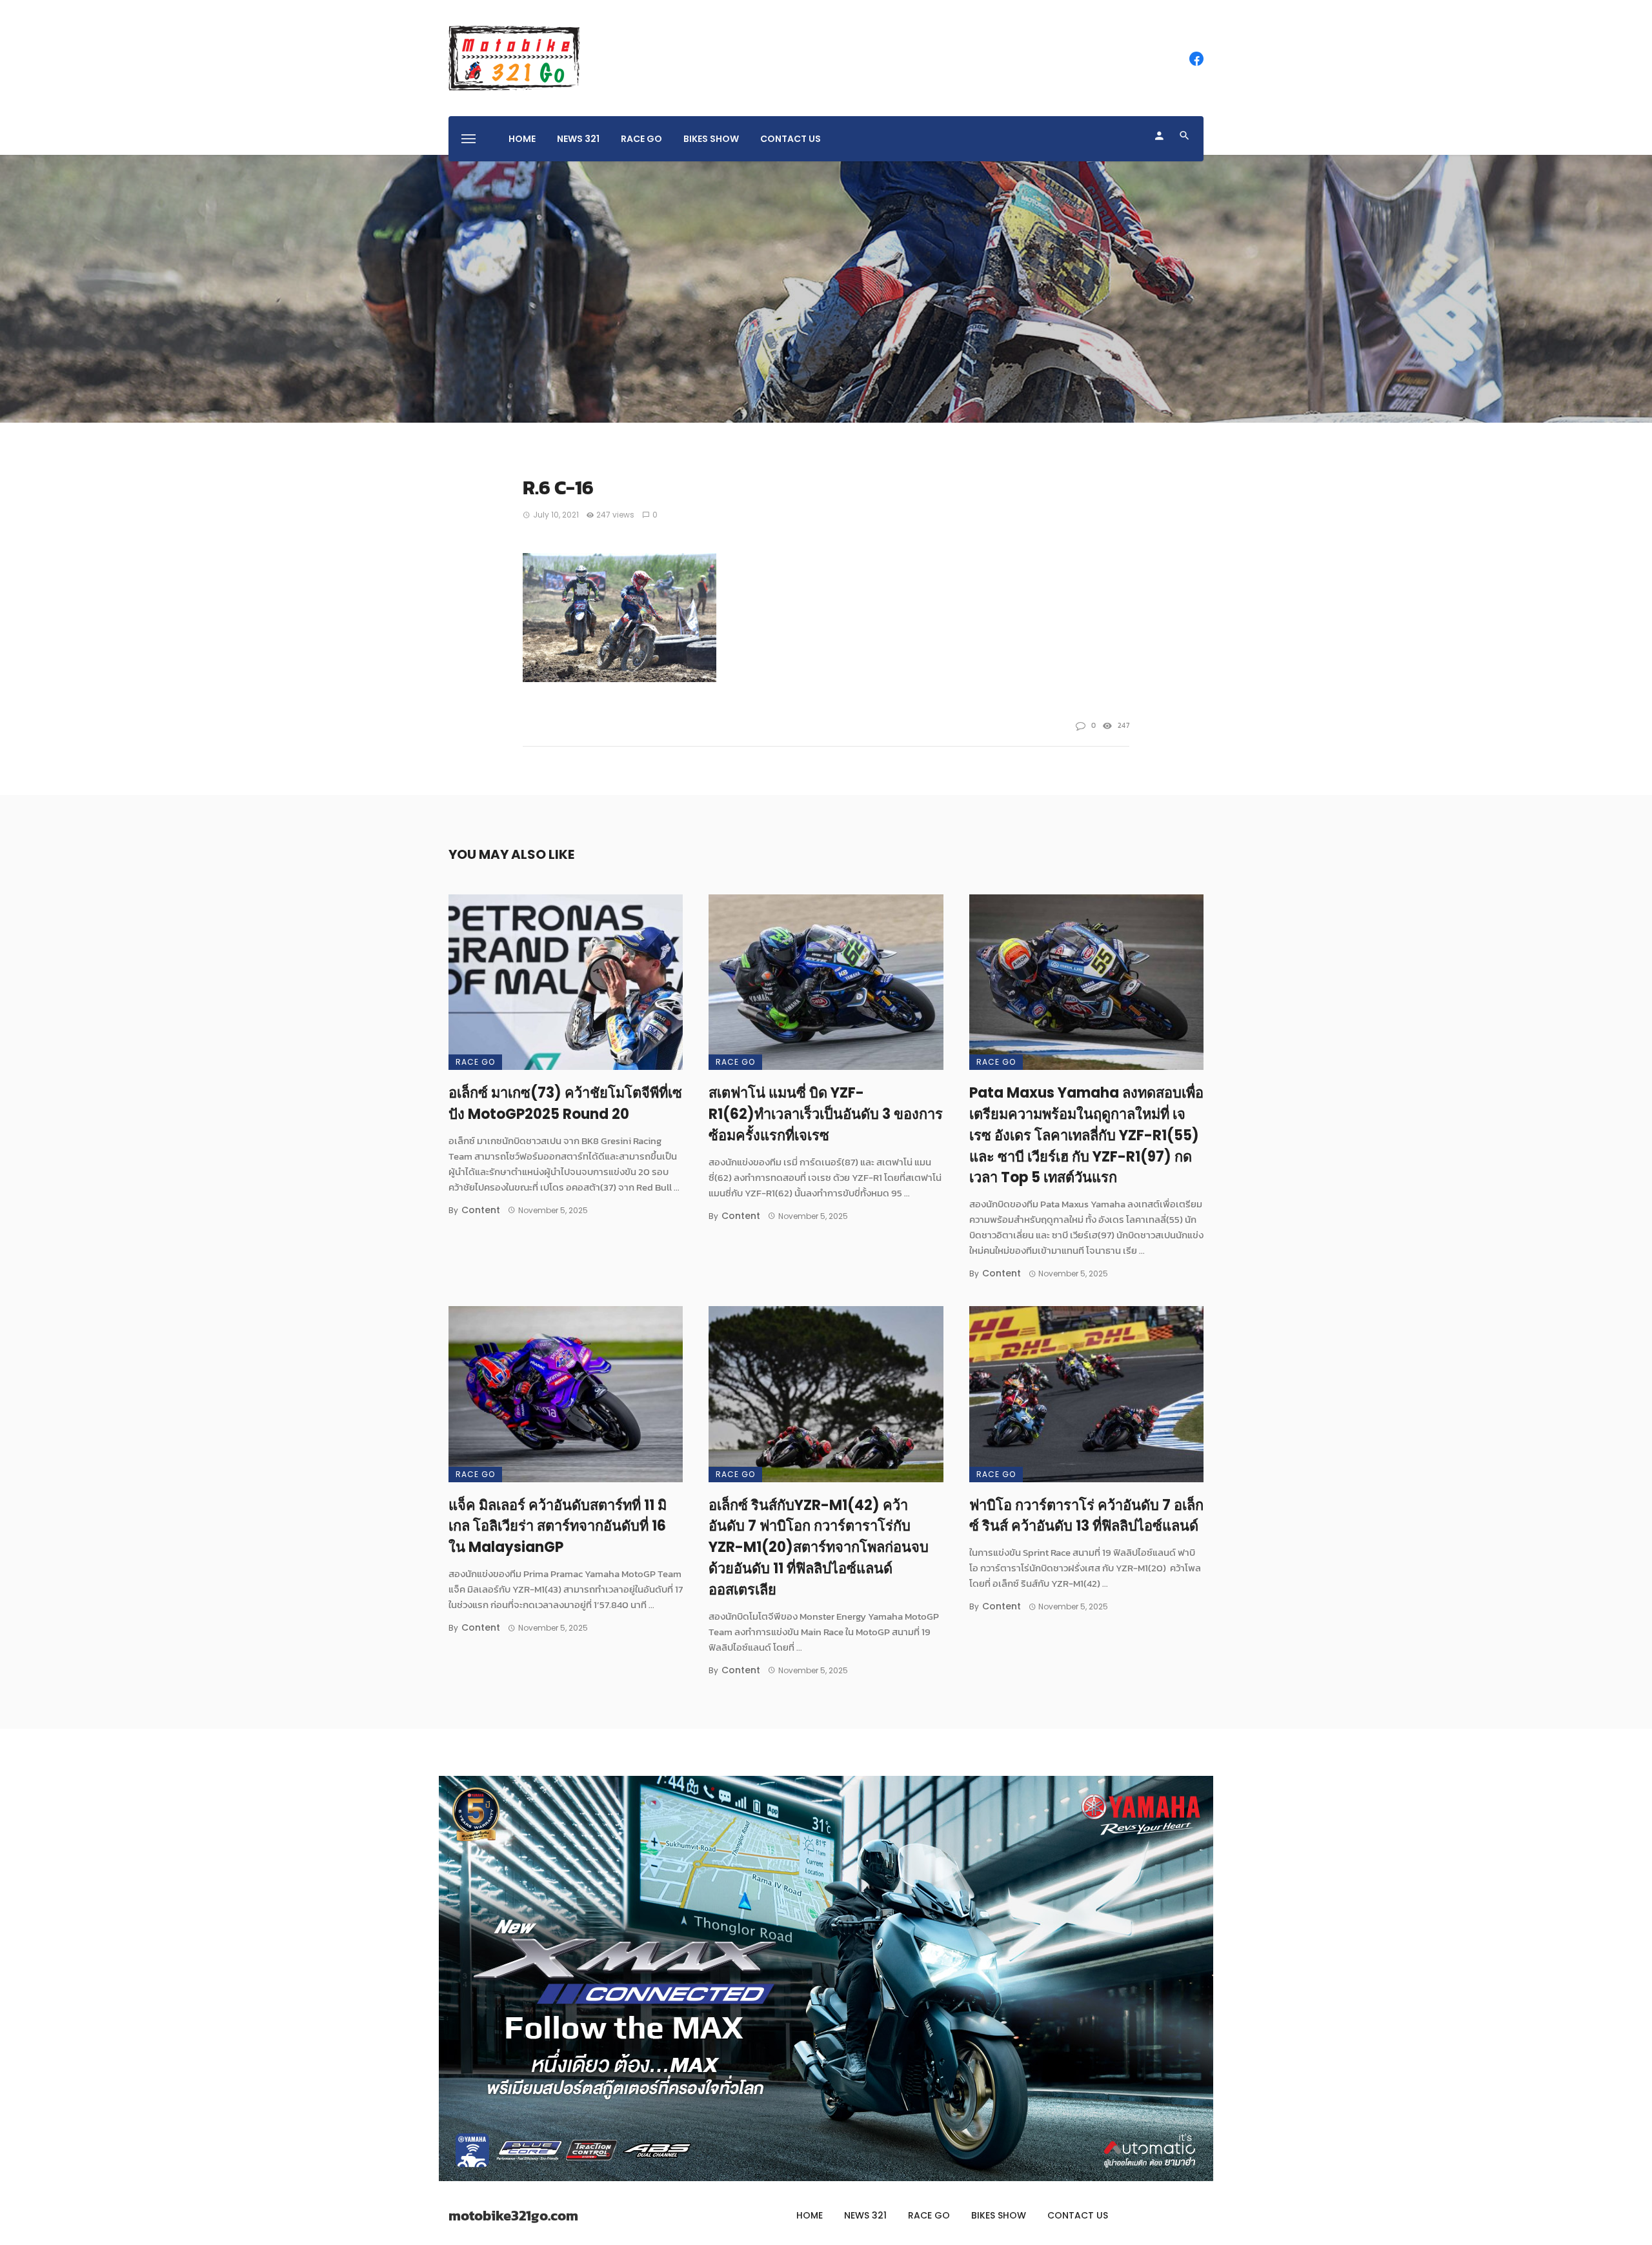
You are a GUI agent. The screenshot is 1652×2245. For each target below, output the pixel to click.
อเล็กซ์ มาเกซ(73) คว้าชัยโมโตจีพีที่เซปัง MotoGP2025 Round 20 (565, 1103)
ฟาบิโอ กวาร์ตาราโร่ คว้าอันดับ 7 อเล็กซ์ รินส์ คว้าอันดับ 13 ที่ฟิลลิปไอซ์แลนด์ (1086, 1516)
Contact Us (791, 139)
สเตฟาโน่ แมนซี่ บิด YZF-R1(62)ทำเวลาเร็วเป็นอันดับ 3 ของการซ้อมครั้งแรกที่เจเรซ (826, 1114)
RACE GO (641, 139)
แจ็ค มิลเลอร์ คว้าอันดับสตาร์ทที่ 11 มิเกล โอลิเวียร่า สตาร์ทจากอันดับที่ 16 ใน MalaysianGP (558, 1526)
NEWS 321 (578, 139)
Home (522, 139)
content (481, 1210)
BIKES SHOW (711, 139)
